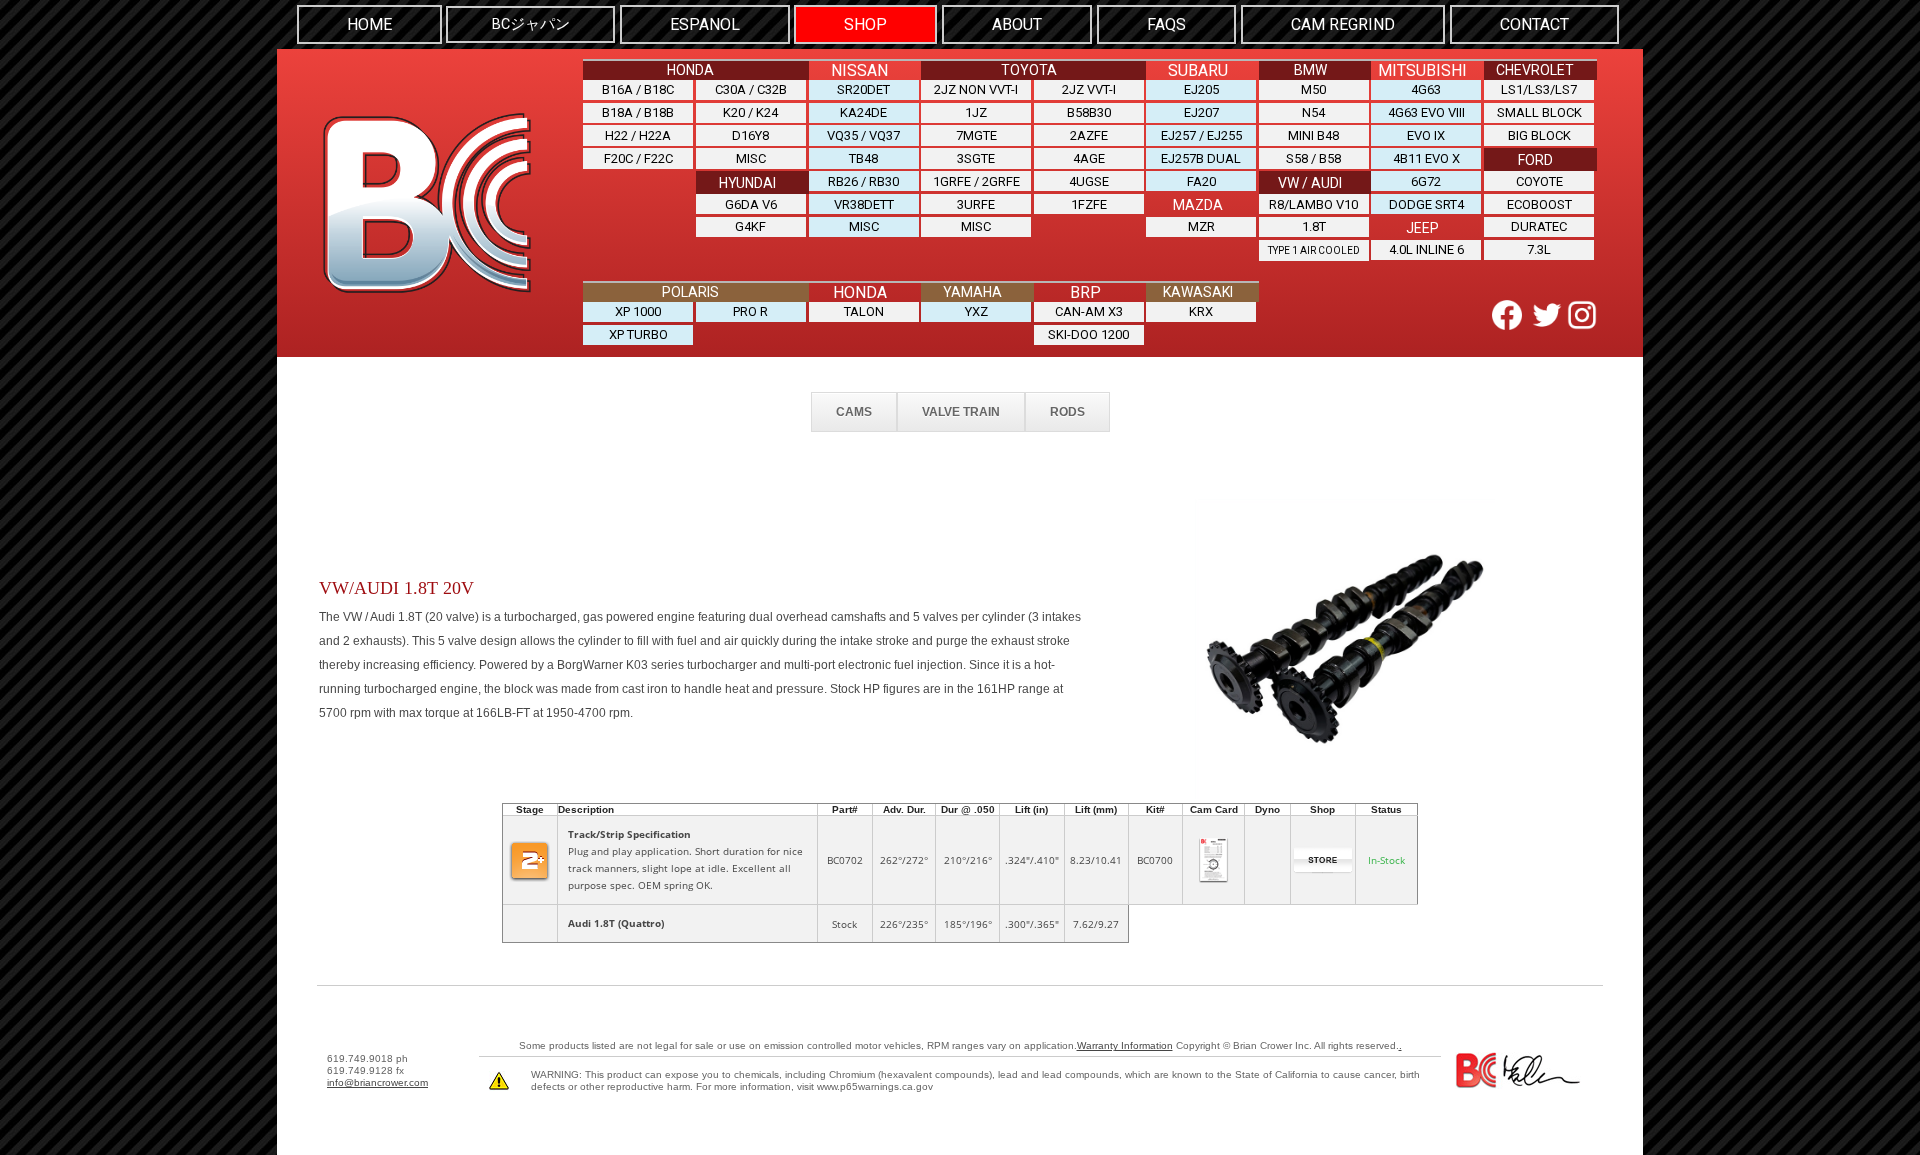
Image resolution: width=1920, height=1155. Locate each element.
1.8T (1314, 226)
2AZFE (1089, 135)
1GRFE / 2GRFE (976, 181)
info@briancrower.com (377, 1082)
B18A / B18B (638, 112)
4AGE (1089, 158)
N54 (1313, 112)
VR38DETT (864, 204)
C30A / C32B (751, 89)
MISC (751, 158)
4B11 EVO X (1426, 158)
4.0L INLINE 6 (1426, 249)
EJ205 (1201, 89)
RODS (1067, 412)
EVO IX (1426, 135)
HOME (369, 24)
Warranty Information (1125, 1045)
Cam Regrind (1343, 24)
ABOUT (1017, 24)
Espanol (705, 24)
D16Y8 (750, 135)
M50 (1313, 89)
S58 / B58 (1313, 158)
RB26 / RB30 (863, 181)
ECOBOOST (1539, 204)
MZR (1201, 226)
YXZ (976, 311)
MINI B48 (1313, 135)
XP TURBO (638, 334)
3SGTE (976, 158)
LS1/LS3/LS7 (1539, 89)
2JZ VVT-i (1089, 89)
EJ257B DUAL (1201, 158)
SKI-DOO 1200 (1088, 334)
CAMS (854, 412)
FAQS (1166, 24)
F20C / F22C (638, 158)
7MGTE (976, 135)
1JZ (976, 112)
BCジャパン (531, 24)
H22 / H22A (638, 135)
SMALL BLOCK (1539, 112)
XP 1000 (638, 311)
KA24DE (863, 112)
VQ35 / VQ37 (863, 135)
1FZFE (1089, 204)
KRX (1201, 311)
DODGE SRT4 (1426, 204)
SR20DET (863, 89)
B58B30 (1089, 112)
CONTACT (1534, 24)
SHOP (865, 24)
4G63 (1426, 89)
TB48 (863, 158)
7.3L (1539, 249)
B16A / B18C (638, 89)
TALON (864, 311)
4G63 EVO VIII (1426, 112)
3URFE (976, 204)
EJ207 (1201, 112)
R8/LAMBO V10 (1313, 204)
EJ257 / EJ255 (1201, 135)
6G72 (1426, 181)
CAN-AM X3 (1089, 311)
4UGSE (1089, 181)
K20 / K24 (750, 112)
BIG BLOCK (1539, 135)
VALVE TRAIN (961, 412)
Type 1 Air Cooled (1314, 250)
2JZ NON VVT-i (976, 89)
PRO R (750, 311)
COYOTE (1539, 181)
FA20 (1201, 181)
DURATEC (1539, 226)
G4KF (750, 226)
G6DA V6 (751, 204)
